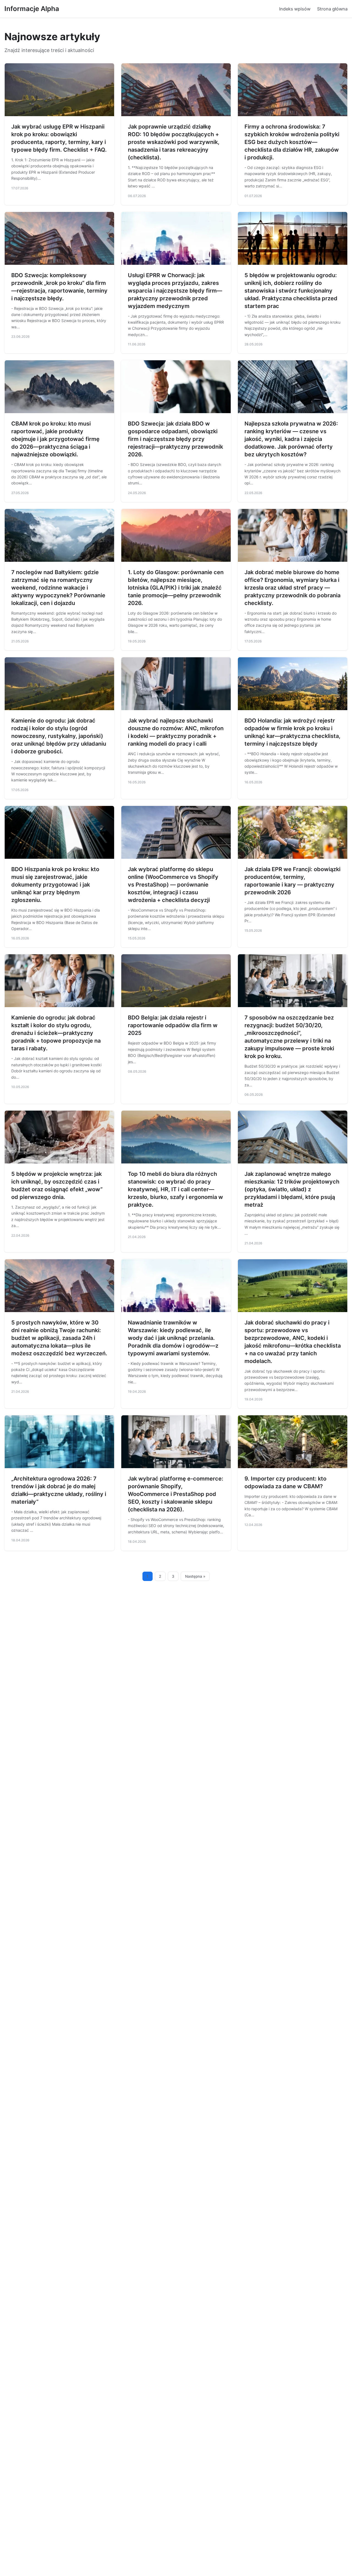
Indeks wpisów (295, 9)
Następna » (195, 1576)
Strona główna (332, 9)
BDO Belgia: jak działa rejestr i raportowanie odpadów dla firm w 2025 (173, 1025)
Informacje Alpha (32, 9)
